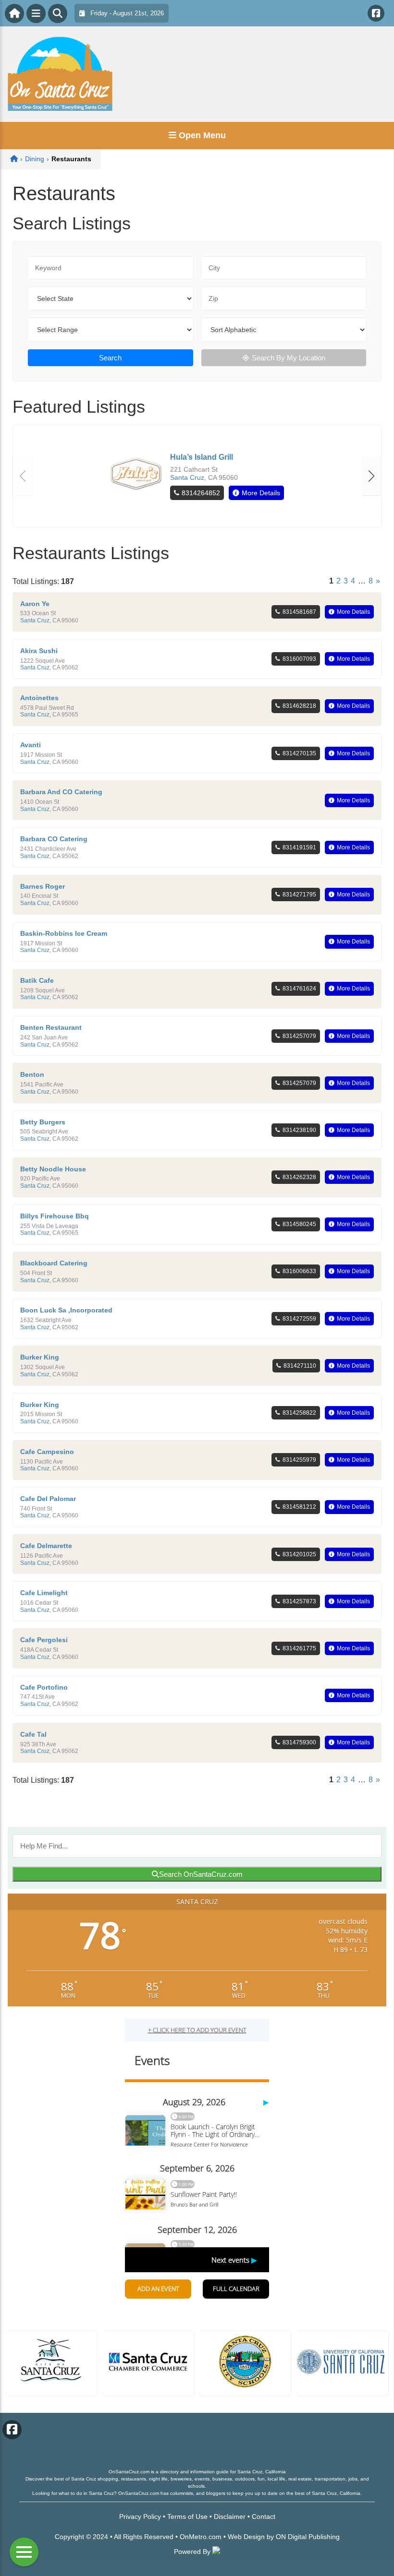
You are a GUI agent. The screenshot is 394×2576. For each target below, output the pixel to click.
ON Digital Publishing (308, 2537)
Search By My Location (289, 358)
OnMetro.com (201, 2537)
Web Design (246, 2537)
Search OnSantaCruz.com (201, 1874)
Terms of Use (187, 2516)
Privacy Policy (140, 2516)
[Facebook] (376, 13)
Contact (264, 2516)
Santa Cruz (187, 477)
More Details (261, 493)
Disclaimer (230, 2516)
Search (110, 358)
